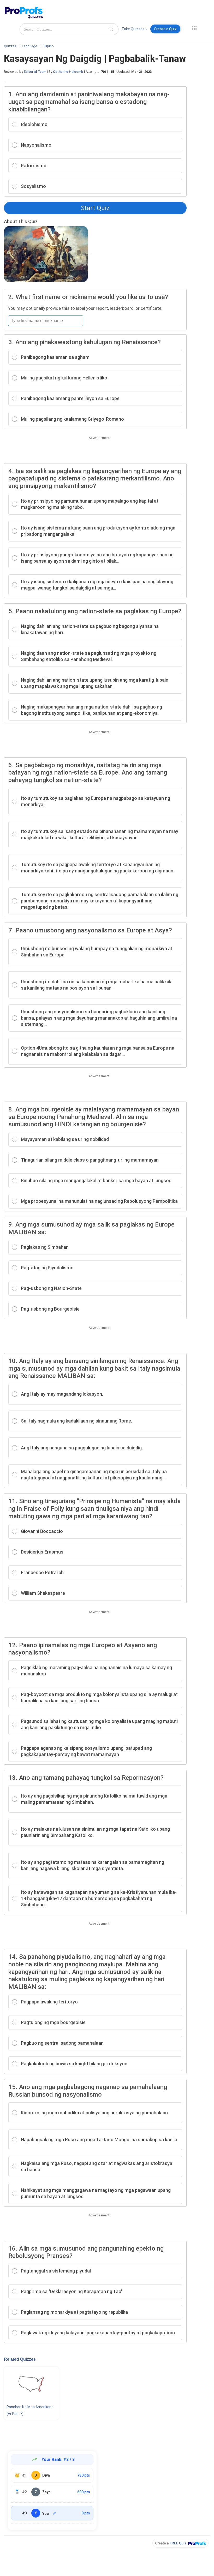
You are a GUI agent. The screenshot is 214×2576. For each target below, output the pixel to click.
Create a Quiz (165, 29)
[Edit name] (55, 2513)
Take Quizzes (133, 29)
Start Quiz (95, 208)
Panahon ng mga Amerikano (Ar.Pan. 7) (30, 2410)
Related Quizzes (20, 2359)
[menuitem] (134, 30)
